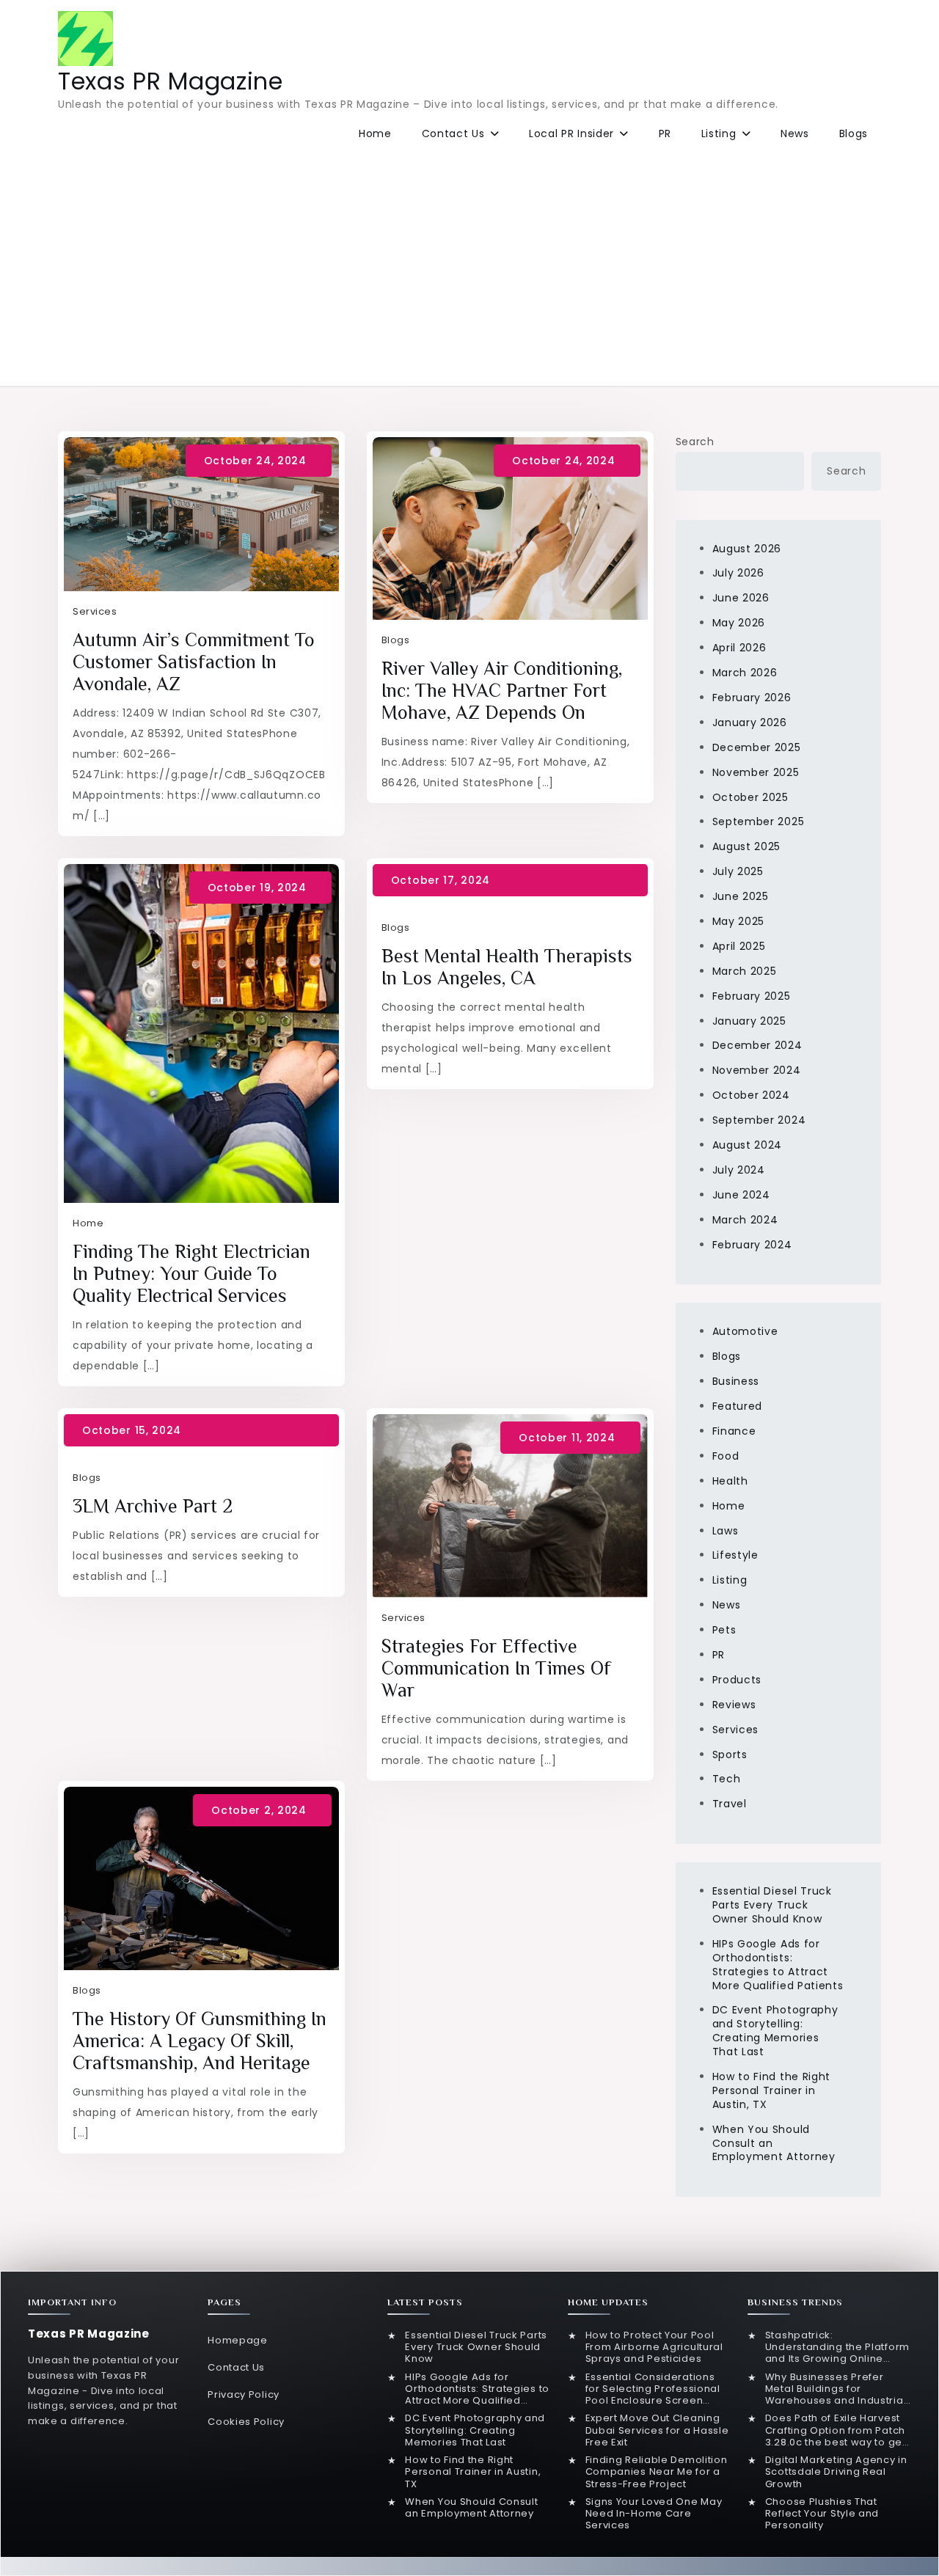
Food (726, 1456)
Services (95, 611)
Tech (727, 1779)
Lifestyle (735, 1555)
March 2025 (745, 971)
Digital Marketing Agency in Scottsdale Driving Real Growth (836, 2472)
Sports (730, 1754)
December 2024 (757, 1045)
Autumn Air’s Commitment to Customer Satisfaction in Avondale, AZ (194, 662)
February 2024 (752, 1245)
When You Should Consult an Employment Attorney (471, 2508)
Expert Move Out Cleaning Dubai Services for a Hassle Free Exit (657, 2430)
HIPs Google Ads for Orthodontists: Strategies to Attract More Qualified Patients (778, 1965)
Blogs (854, 133)
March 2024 (745, 1220)
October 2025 (750, 797)
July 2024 (739, 1170)
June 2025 (741, 896)
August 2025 (747, 846)
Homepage (238, 2340)
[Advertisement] (469, 265)
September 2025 (759, 822)
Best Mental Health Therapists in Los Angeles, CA (507, 967)
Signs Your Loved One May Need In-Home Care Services (654, 2514)
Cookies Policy (246, 2422)
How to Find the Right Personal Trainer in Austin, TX (772, 2090)
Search (695, 442)
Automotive (745, 1331)
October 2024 (751, 1095)
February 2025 (752, 996)
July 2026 (738, 573)
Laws (726, 1531)
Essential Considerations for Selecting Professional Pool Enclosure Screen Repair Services (653, 2389)
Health (730, 1481)
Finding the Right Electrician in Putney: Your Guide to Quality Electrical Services (191, 1274)
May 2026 (739, 623)
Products (737, 1680)
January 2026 (750, 722)
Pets (724, 1630)
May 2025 (739, 921)
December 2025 (757, 747)
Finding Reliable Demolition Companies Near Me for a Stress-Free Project (657, 2472)
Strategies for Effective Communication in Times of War (496, 1668)
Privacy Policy (244, 2394)
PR (665, 133)
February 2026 (752, 698)
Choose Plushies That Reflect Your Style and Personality (822, 2514)
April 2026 (739, 648)
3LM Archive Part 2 (153, 1506)
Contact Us (453, 133)
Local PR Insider (571, 133)
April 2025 (739, 946)
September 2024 (759, 1120)
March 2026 (745, 673)
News (795, 133)
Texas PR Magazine (171, 81)
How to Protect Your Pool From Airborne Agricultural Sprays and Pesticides (654, 2348)
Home (375, 133)
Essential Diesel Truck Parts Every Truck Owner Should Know (772, 1905)
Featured (738, 1406)
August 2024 (748, 1145)
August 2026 (747, 549)
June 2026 (741, 598)
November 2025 (756, 772)
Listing (719, 133)
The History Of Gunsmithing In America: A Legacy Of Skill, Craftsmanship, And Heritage (200, 2041)
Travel (730, 1804)
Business (736, 1381)
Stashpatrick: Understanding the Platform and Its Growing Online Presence (837, 2348)
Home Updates (608, 2302)
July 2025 (738, 871)
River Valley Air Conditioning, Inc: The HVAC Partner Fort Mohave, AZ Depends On (502, 691)
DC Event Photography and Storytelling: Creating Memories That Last (775, 2031)
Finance (734, 1431)
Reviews (734, 1705)
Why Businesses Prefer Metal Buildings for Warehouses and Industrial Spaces (836, 2389)
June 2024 (741, 1195)
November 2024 (757, 1070)
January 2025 (749, 1021)
